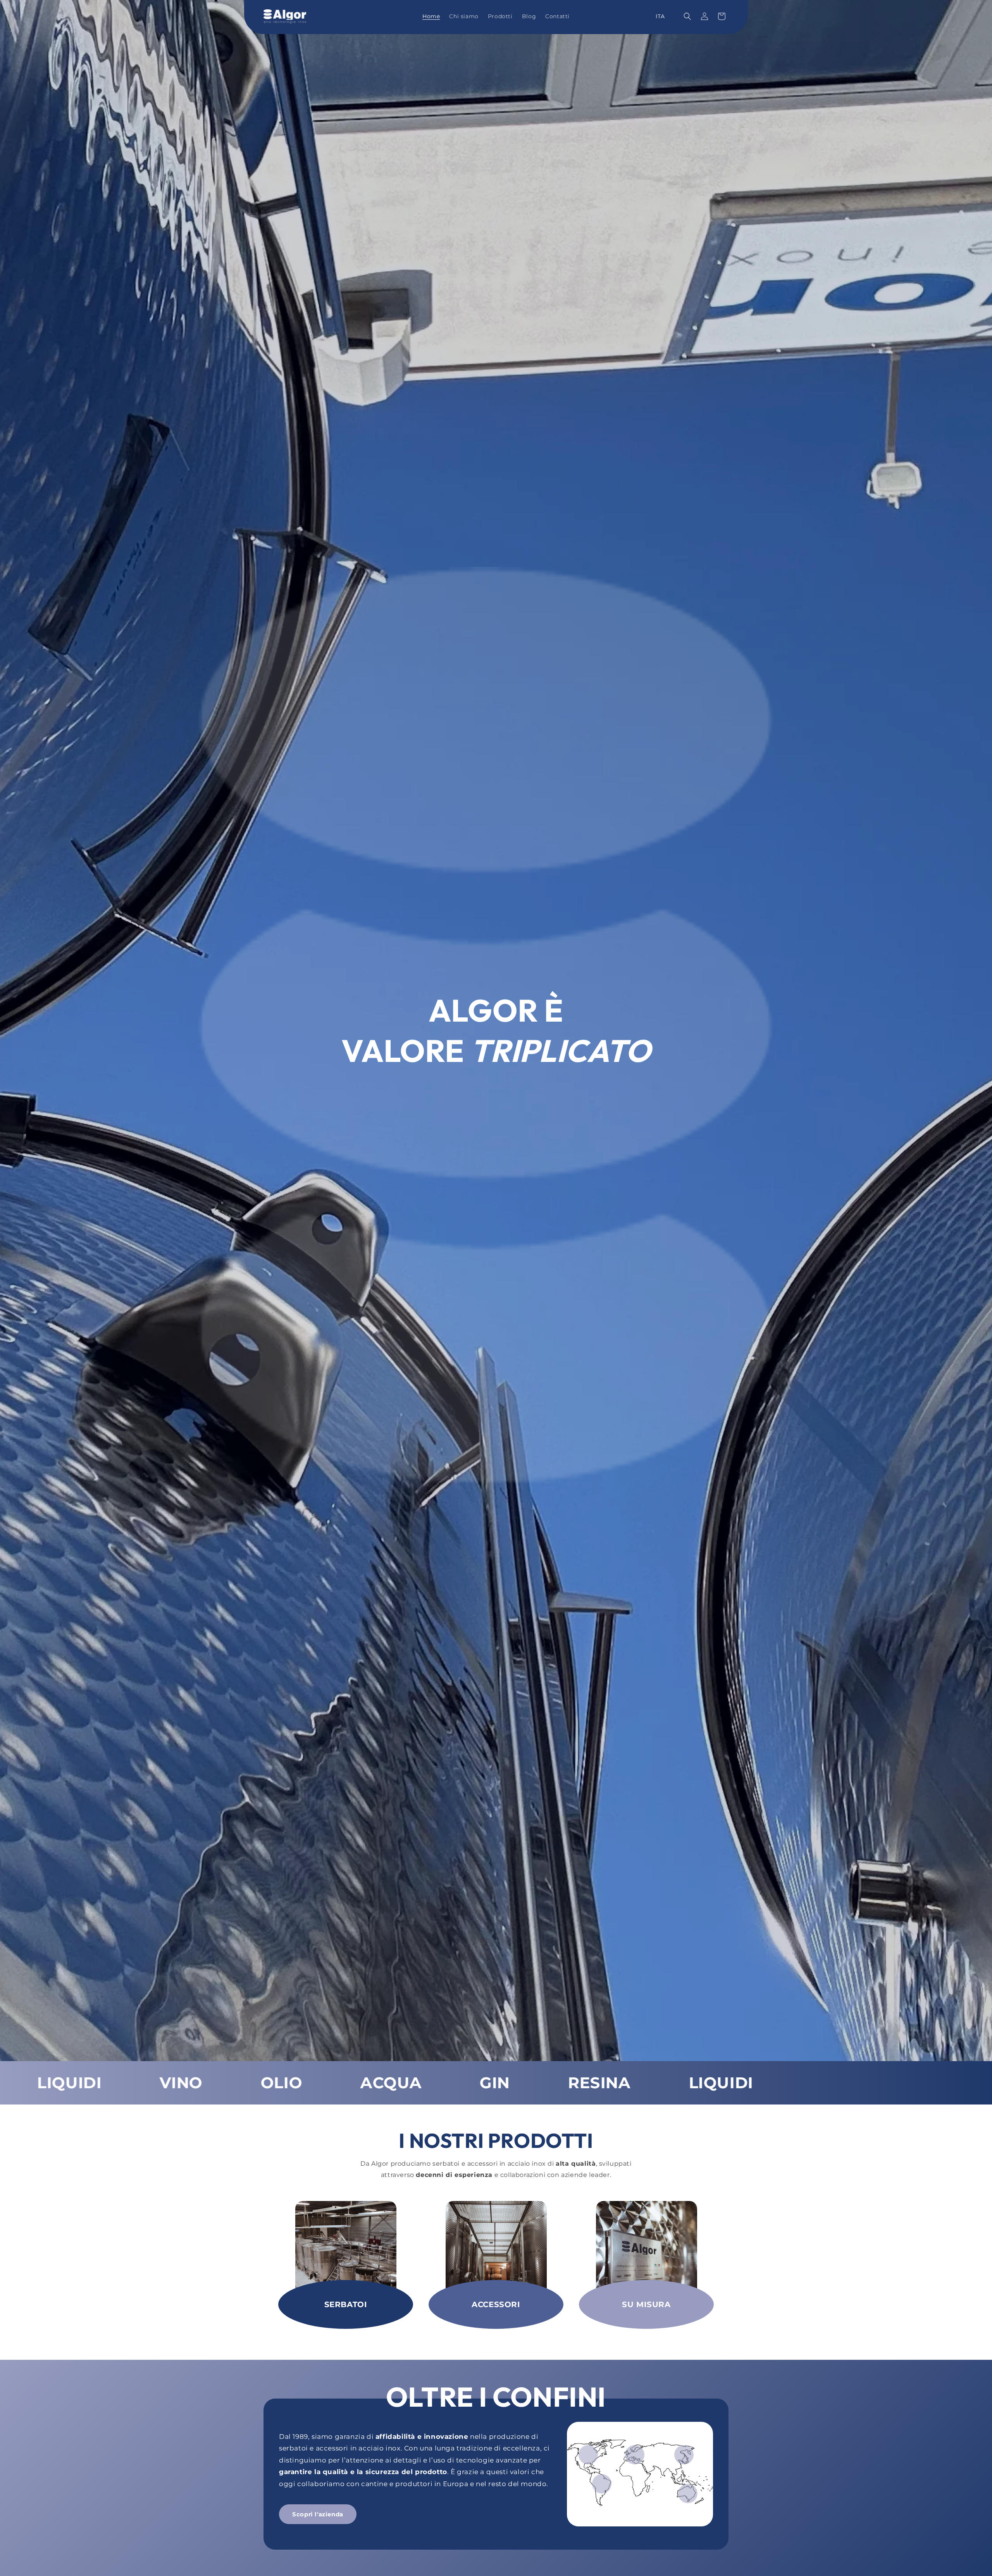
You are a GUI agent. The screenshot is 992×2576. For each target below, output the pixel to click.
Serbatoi (346, 2304)
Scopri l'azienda (318, 2514)
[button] (687, 16)
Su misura (646, 2304)
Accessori (496, 2304)
